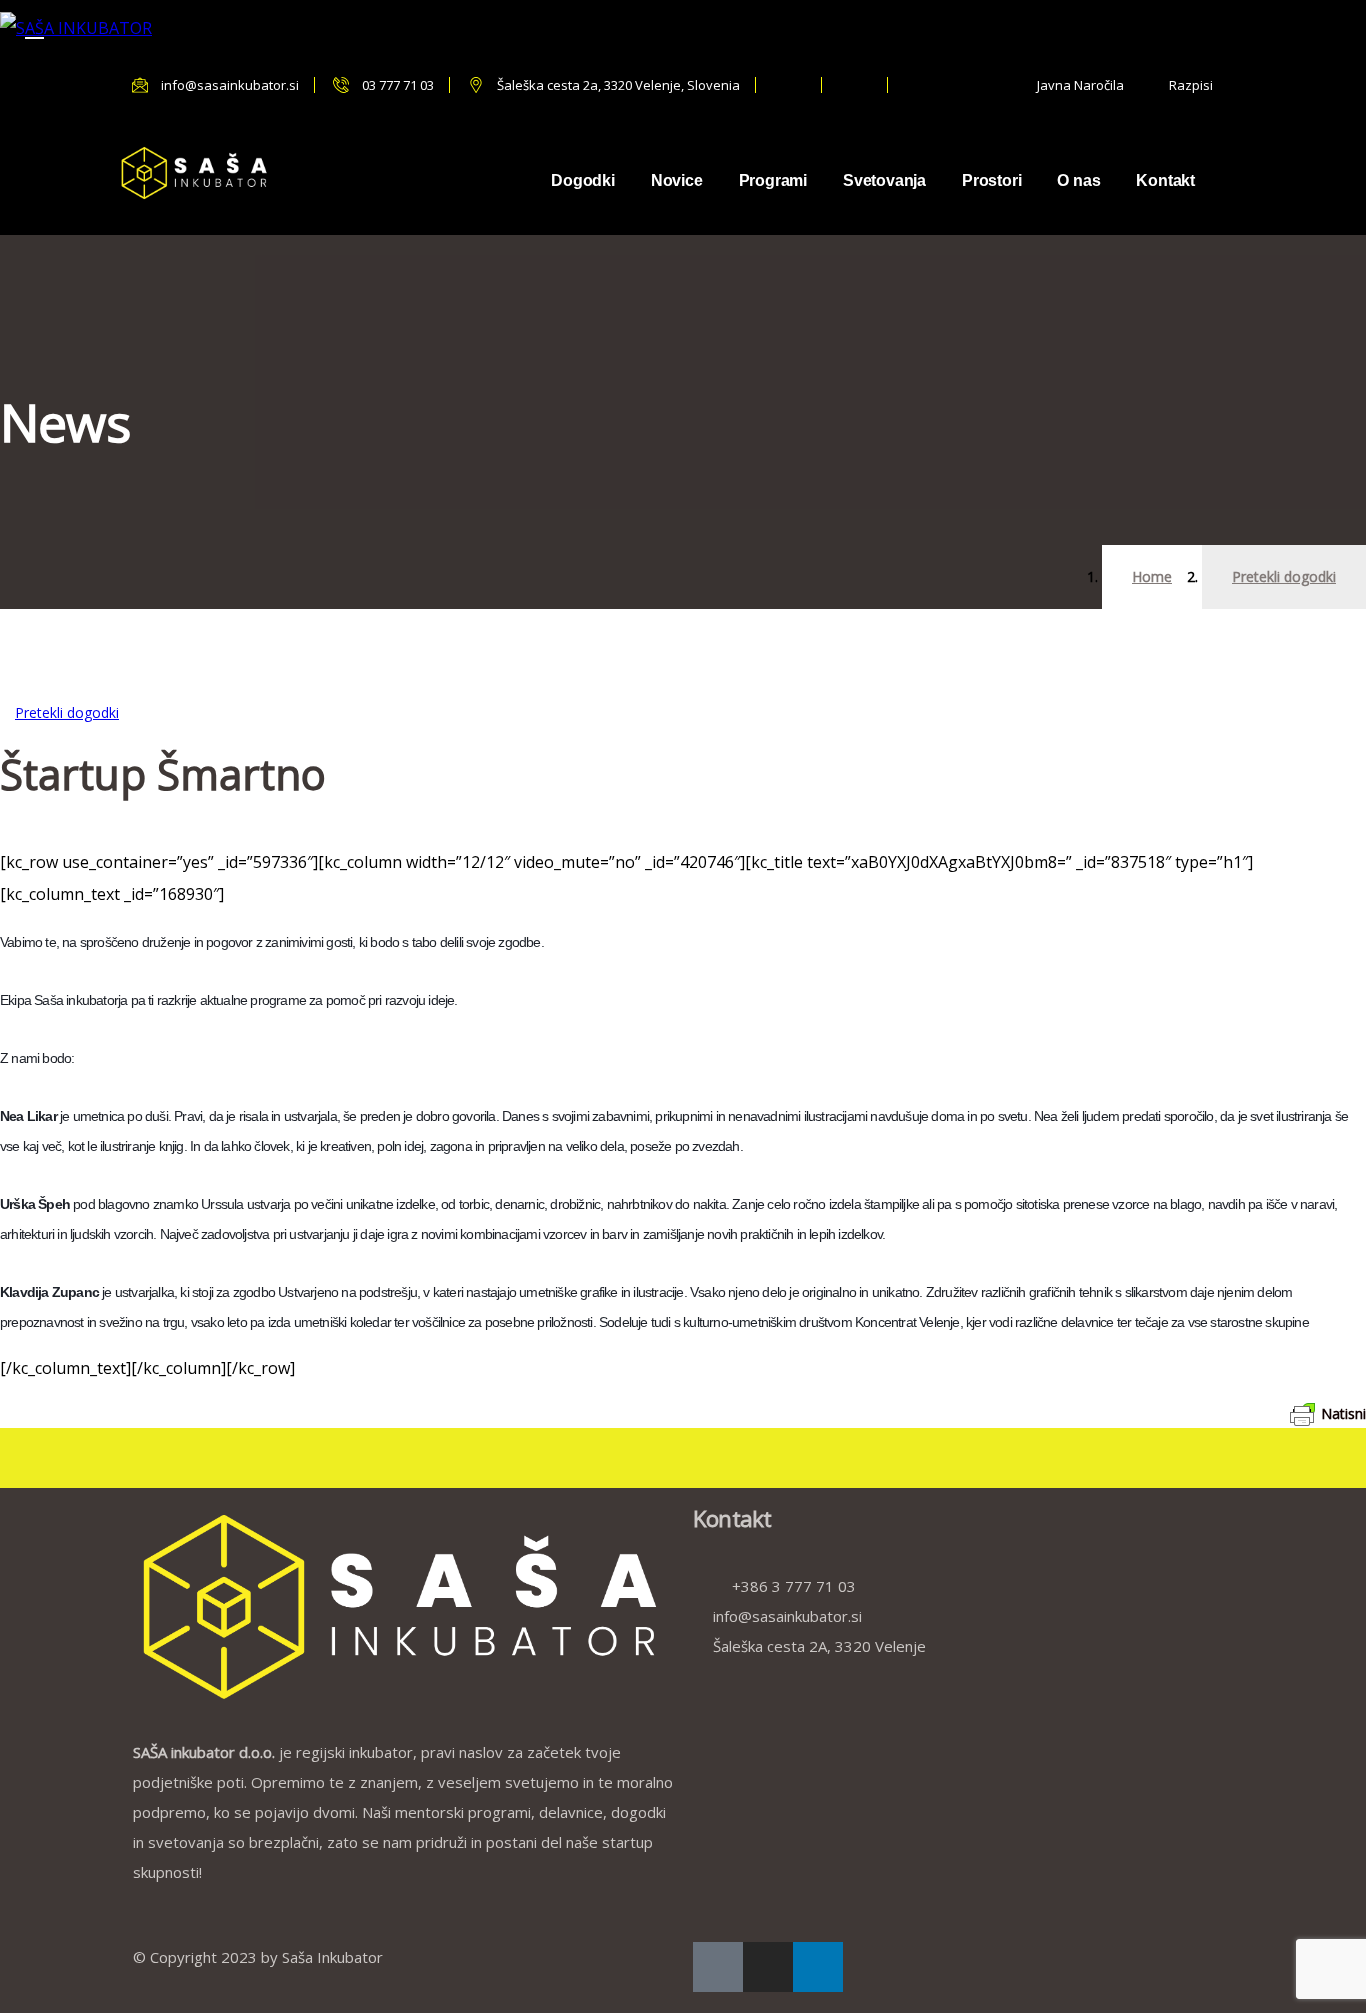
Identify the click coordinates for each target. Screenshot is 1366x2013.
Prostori (991, 180)
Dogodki (583, 180)
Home (1152, 576)
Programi (773, 180)
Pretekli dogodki (1284, 576)
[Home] (198, 173)
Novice (677, 180)
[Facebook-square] (718, 1967)
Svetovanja (884, 180)
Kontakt (1165, 180)
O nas (1078, 180)
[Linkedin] (818, 1967)
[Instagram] (768, 1967)
